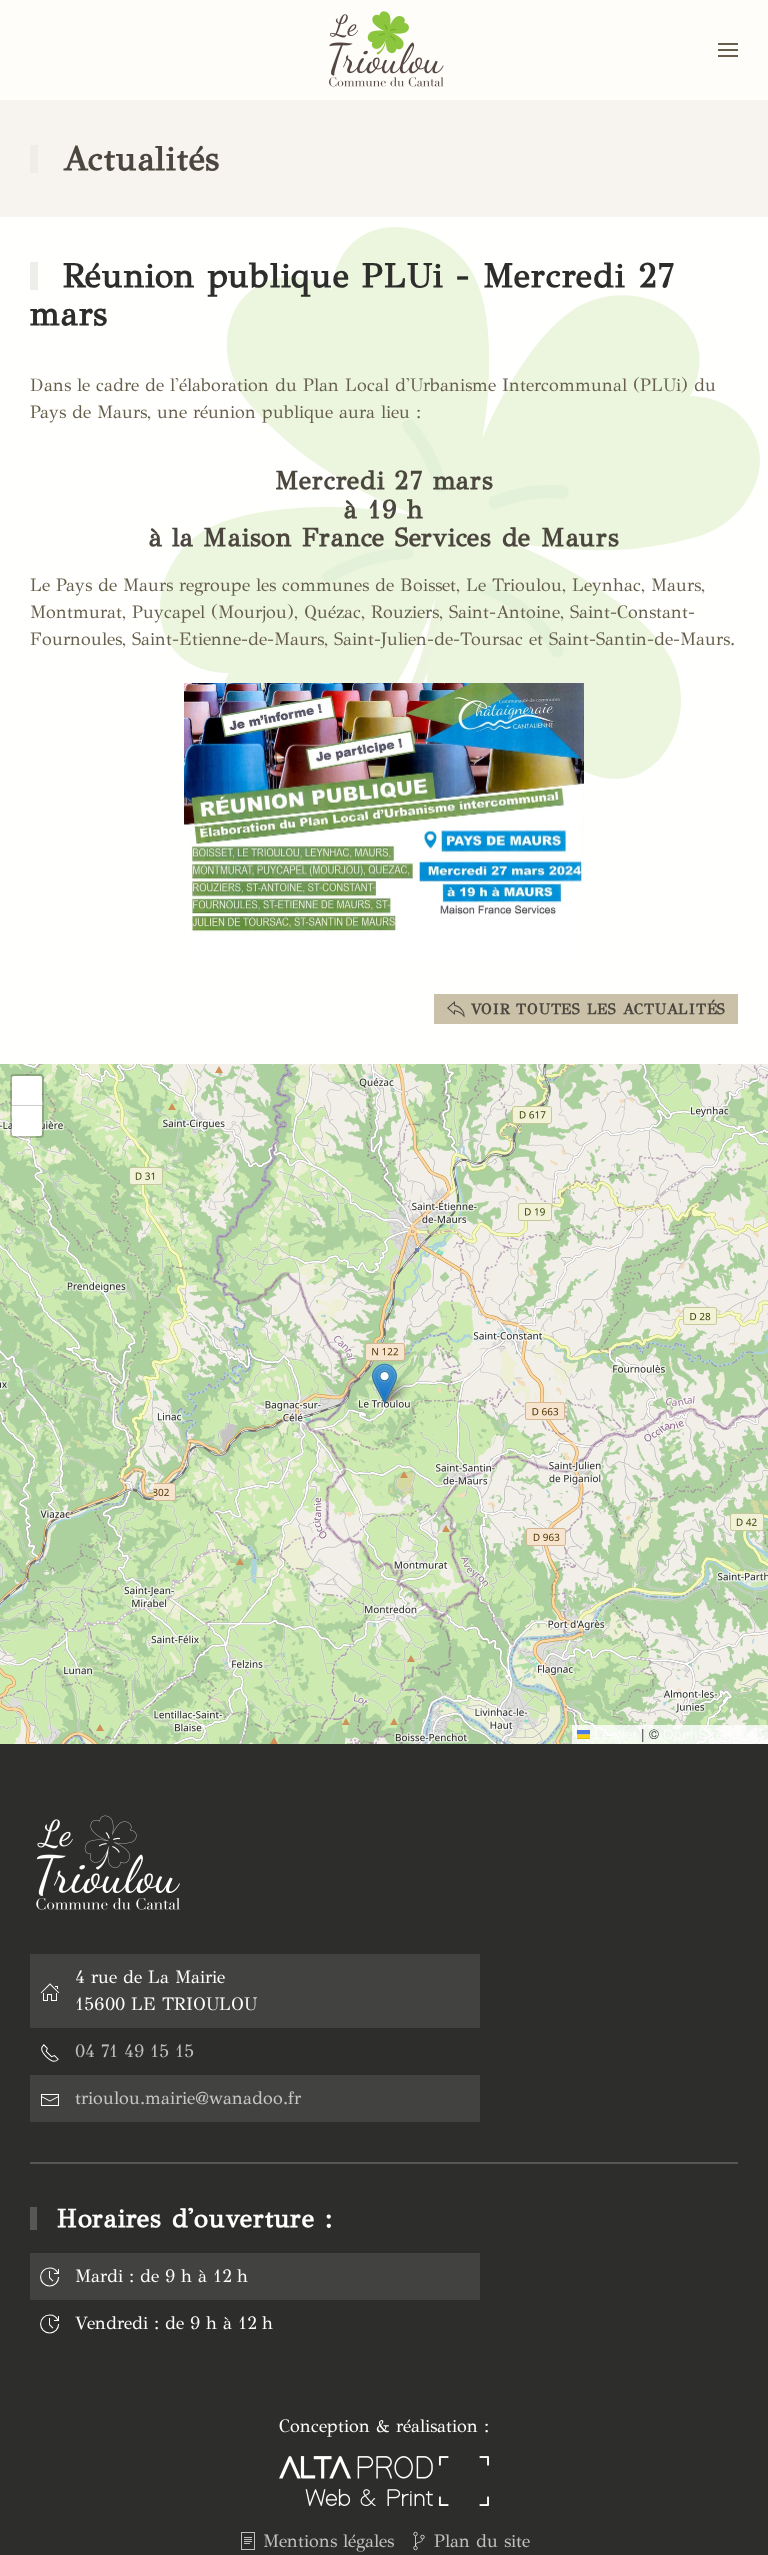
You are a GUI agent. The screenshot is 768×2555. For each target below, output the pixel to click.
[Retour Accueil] (384, 50)
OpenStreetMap (713, 1733)
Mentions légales (328, 2541)
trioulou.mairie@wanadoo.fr (188, 2098)
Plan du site (482, 2541)
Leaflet (613, 1733)
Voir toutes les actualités (599, 1009)
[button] (728, 50)
